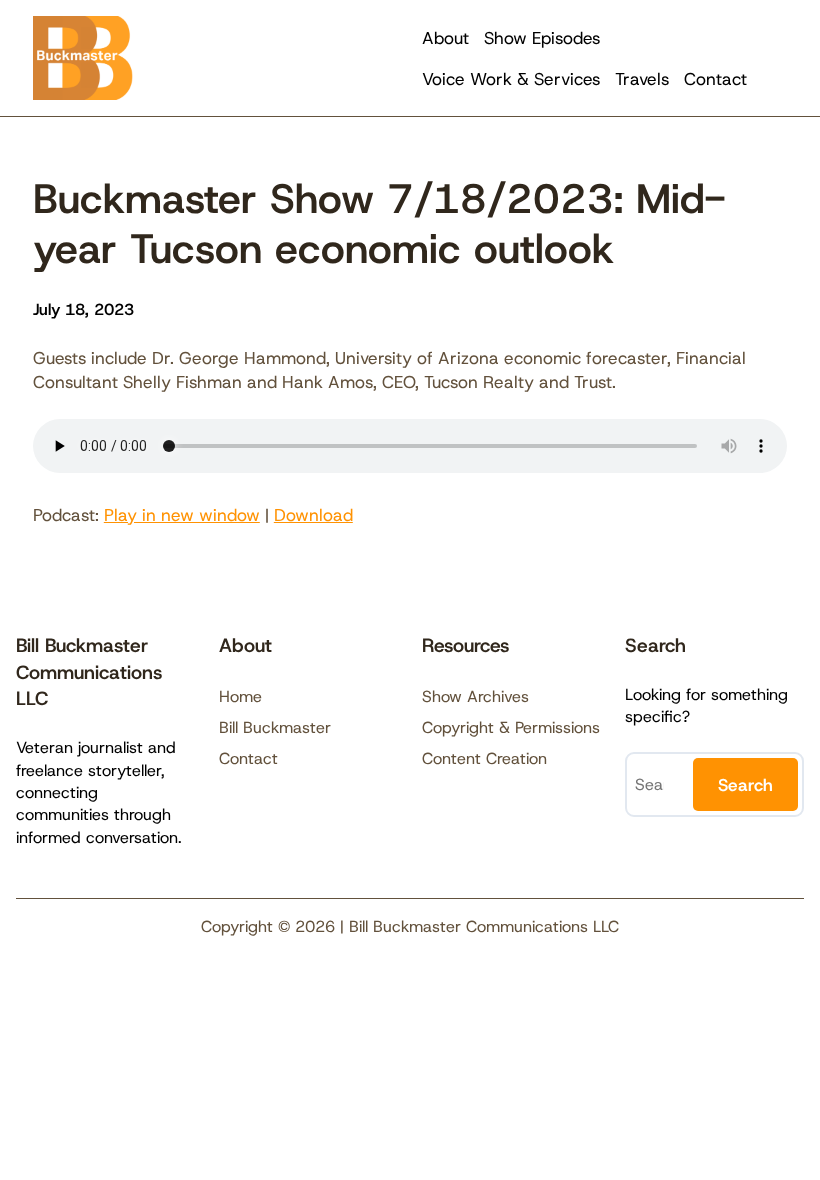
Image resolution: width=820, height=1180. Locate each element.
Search (745, 785)
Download (313, 515)
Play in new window (182, 515)
